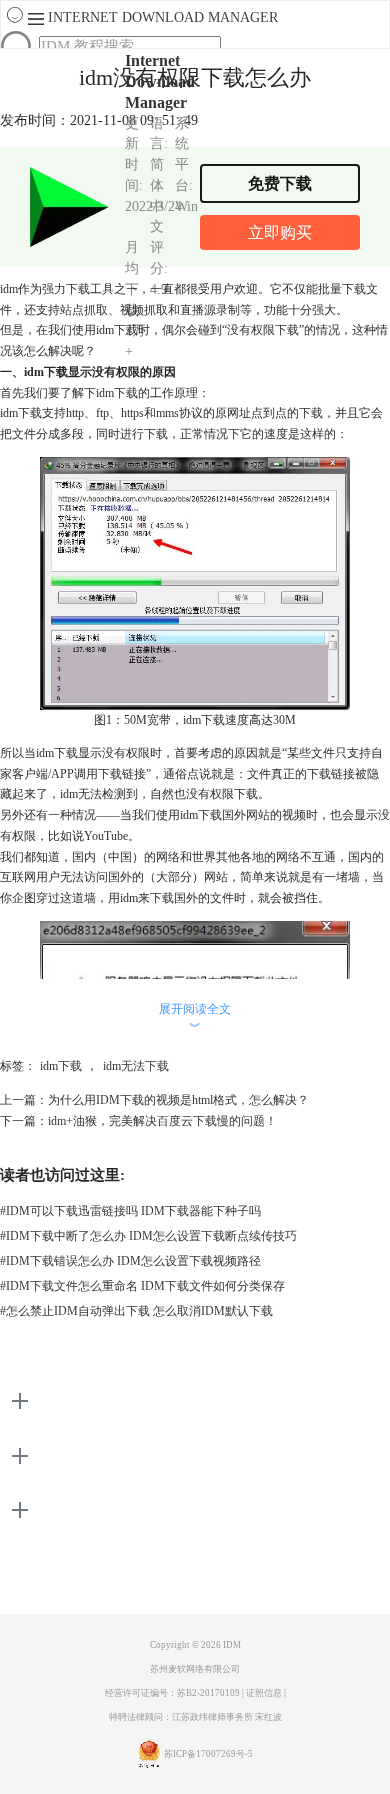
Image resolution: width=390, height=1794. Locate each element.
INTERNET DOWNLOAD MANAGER (163, 17)
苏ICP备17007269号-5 (208, 1754)
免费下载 (280, 183)
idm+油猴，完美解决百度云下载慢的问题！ (162, 1121)
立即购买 (280, 232)
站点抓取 (84, 310)
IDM (232, 1645)
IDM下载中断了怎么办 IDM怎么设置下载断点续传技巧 (148, 1236)
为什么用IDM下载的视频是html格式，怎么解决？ (178, 1100)
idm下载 (61, 1066)
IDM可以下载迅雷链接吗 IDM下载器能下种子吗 (130, 1211)
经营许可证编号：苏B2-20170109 (172, 1693)
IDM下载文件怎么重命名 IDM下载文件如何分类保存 (142, 1286)
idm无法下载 (136, 1066)
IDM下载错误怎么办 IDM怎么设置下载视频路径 (130, 1261)
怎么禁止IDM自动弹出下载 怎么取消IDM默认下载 (136, 1311)
